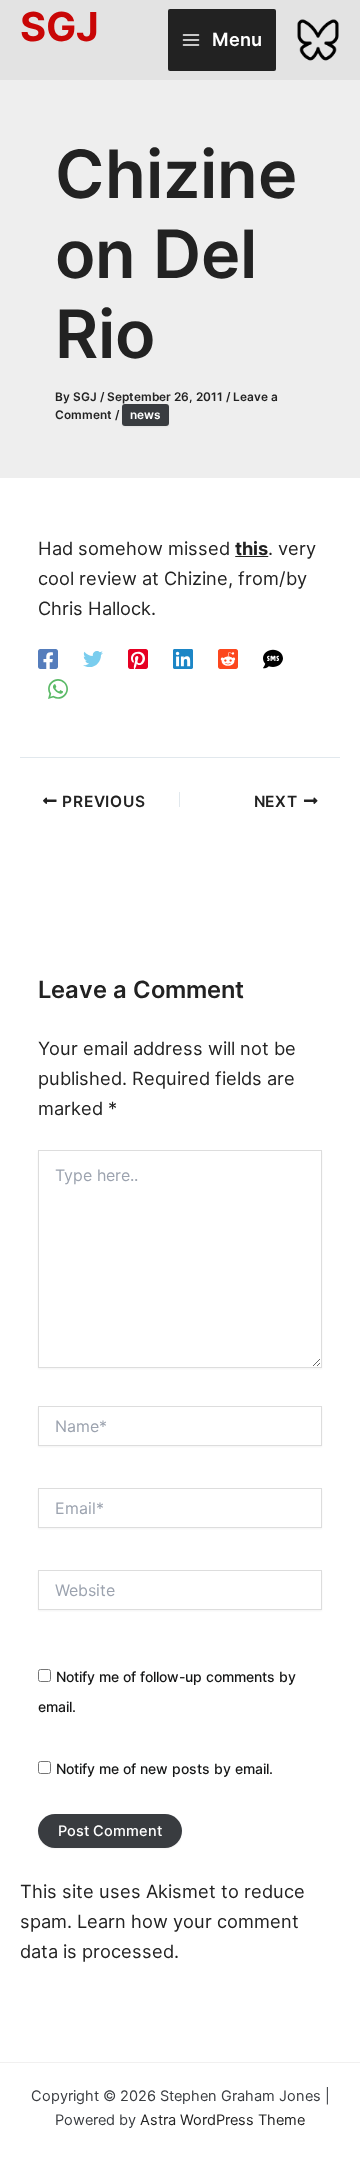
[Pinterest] (138, 657)
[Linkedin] (183, 657)
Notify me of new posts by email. (164, 1768)
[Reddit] (228, 657)
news (145, 415)
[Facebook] (48, 657)
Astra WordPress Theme (222, 2120)
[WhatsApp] (58, 687)
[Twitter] (93, 657)
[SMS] (273, 657)
